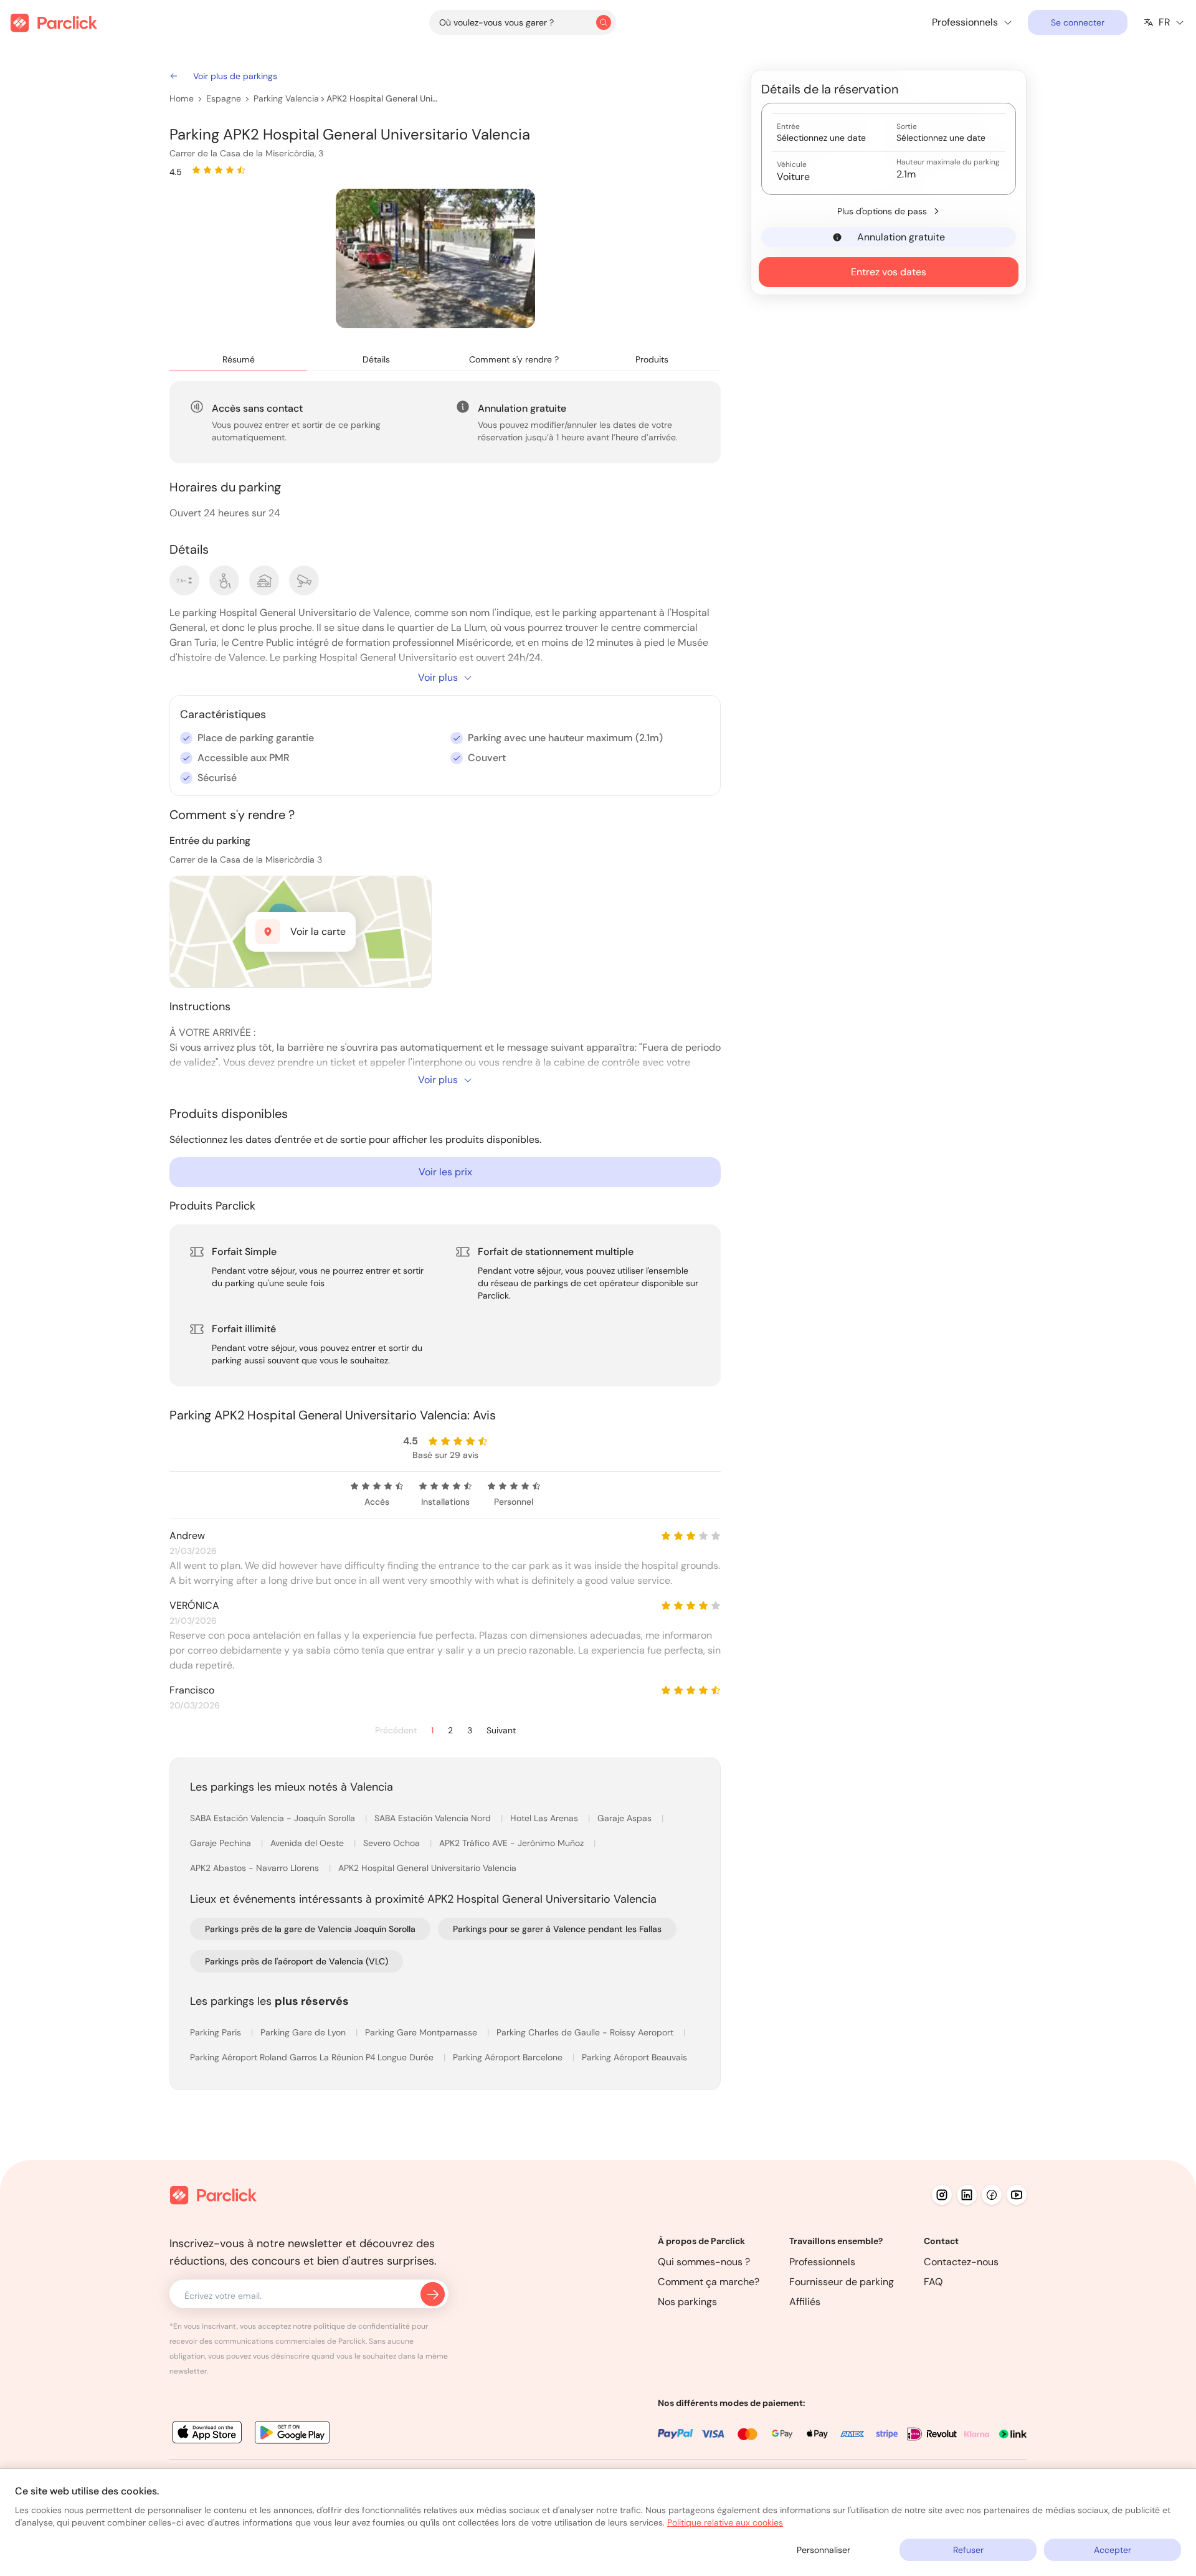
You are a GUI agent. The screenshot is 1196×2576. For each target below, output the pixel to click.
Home (182, 98)
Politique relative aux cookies (725, 2522)
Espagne (224, 98)
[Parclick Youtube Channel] (1017, 2195)
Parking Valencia (286, 98)
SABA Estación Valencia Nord (434, 1818)
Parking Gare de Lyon (304, 2032)
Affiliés (805, 2302)
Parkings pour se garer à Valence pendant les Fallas (557, 1929)
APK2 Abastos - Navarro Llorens (256, 1868)
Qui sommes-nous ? (704, 2262)
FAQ (933, 2282)
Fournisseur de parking (842, 2282)
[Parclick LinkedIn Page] (967, 2195)
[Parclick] (54, 23)
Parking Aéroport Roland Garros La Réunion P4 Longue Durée (313, 2057)
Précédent (396, 1731)
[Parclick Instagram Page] (942, 2195)
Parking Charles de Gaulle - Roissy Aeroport (586, 2032)
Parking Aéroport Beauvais (634, 2057)
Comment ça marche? (709, 2282)
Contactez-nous (961, 2262)
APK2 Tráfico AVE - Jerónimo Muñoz (513, 1843)
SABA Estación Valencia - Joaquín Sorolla (274, 1818)
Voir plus (438, 677)
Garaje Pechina (222, 1843)
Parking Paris (217, 2032)
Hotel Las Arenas (545, 1818)
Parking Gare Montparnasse (422, 2032)
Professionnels (822, 2262)
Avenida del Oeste (308, 1843)
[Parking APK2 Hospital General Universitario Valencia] (435, 258)
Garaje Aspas (626, 1818)
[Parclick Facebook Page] (992, 2195)
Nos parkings (687, 2302)
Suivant (501, 1731)
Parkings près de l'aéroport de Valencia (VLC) (297, 1961)
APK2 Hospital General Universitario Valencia (382, 98)
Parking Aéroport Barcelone (509, 2057)
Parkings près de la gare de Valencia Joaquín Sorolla (310, 1929)
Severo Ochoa (393, 1843)
